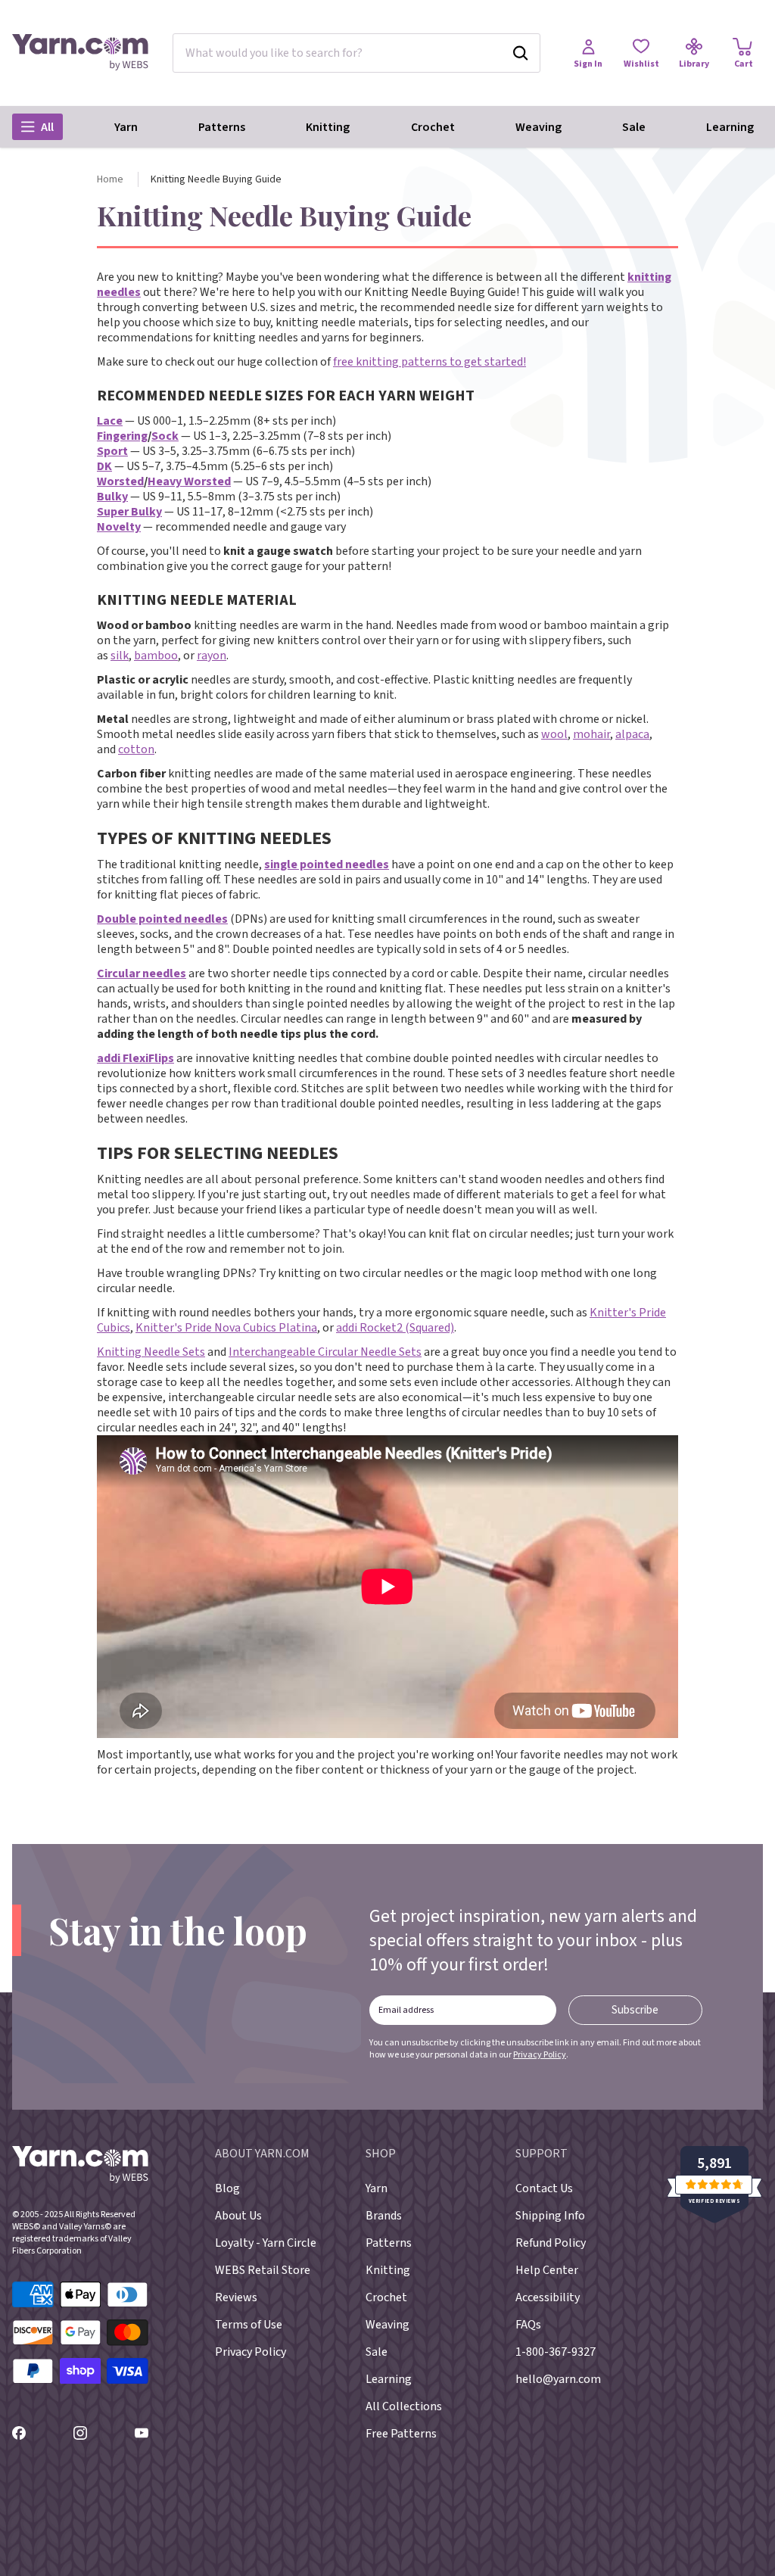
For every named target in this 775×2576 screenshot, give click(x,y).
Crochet (433, 127)
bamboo (156, 656)
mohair (591, 734)
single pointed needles (327, 864)
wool (554, 734)
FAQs (528, 2325)
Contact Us (544, 2188)
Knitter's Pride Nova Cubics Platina (226, 1328)
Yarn (126, 127)
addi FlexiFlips (135, 1058)
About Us (238, 2216)
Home (110, 179)
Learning (730, 127)
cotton (136, 749)
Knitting (328, 127)
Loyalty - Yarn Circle (266, 2243)
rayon (212, 656)
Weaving (538, 127)
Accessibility (548, 2297)
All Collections (404, 2406)
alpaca (632, 734)
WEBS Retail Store (263, 2270)
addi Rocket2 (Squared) (395, 1328)
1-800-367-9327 (556, 2352)
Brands (384, 2216)
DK (104, 466)
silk (120, 656)
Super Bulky (129, 512)
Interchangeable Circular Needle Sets (325, 1352)
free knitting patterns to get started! (430, 362)
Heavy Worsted (189, 481)
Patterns (222, 127)
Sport (112, 451)
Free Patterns (401, 2434)
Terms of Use (249, 2325)
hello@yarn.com (558, 2379)
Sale (634, 127)
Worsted (120, 481)
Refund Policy (551, 2243)
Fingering (122, 436)
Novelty (119, 527)
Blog (227, 2188)
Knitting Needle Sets (151, 1352)
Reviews (236, 2297)
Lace (110, 421)
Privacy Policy (540, 2055)
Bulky (112, 497)
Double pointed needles (162, 919)
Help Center (547, 2270)
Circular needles (142, 973)
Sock (165, 436)
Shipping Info (550, 2216)
